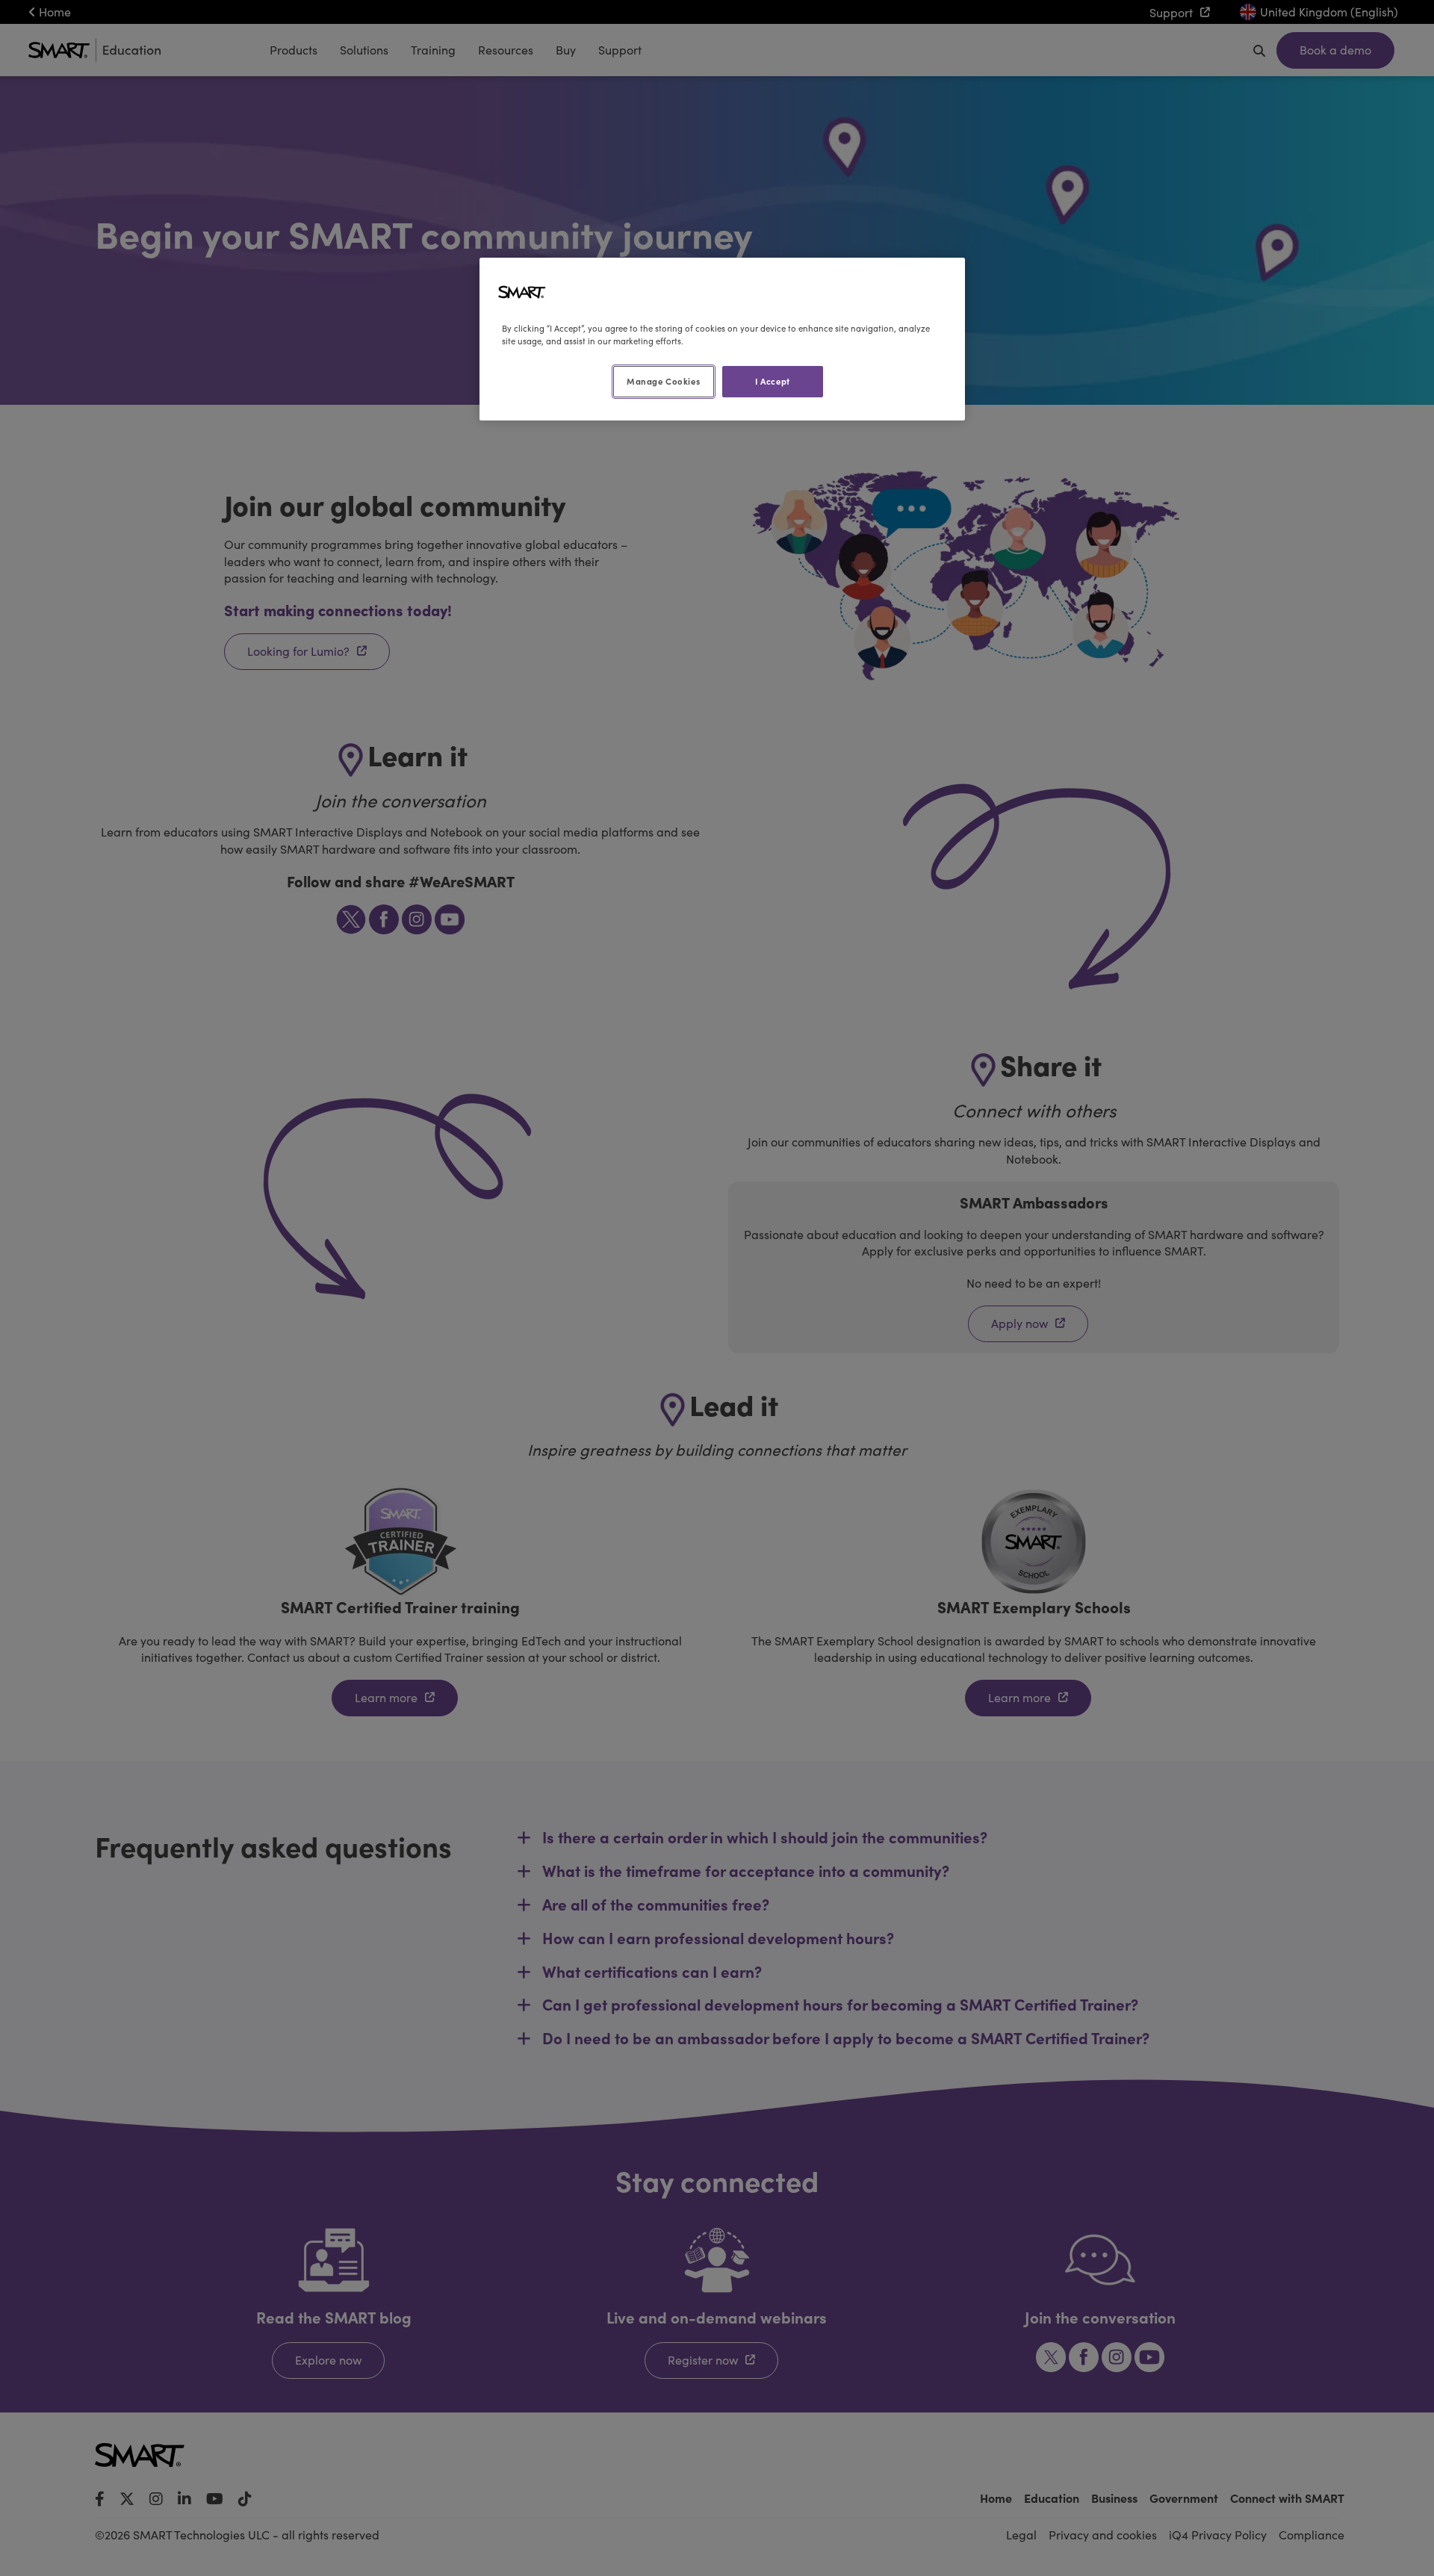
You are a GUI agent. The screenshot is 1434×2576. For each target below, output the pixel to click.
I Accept (773, 381)
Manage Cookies (663, 381)
